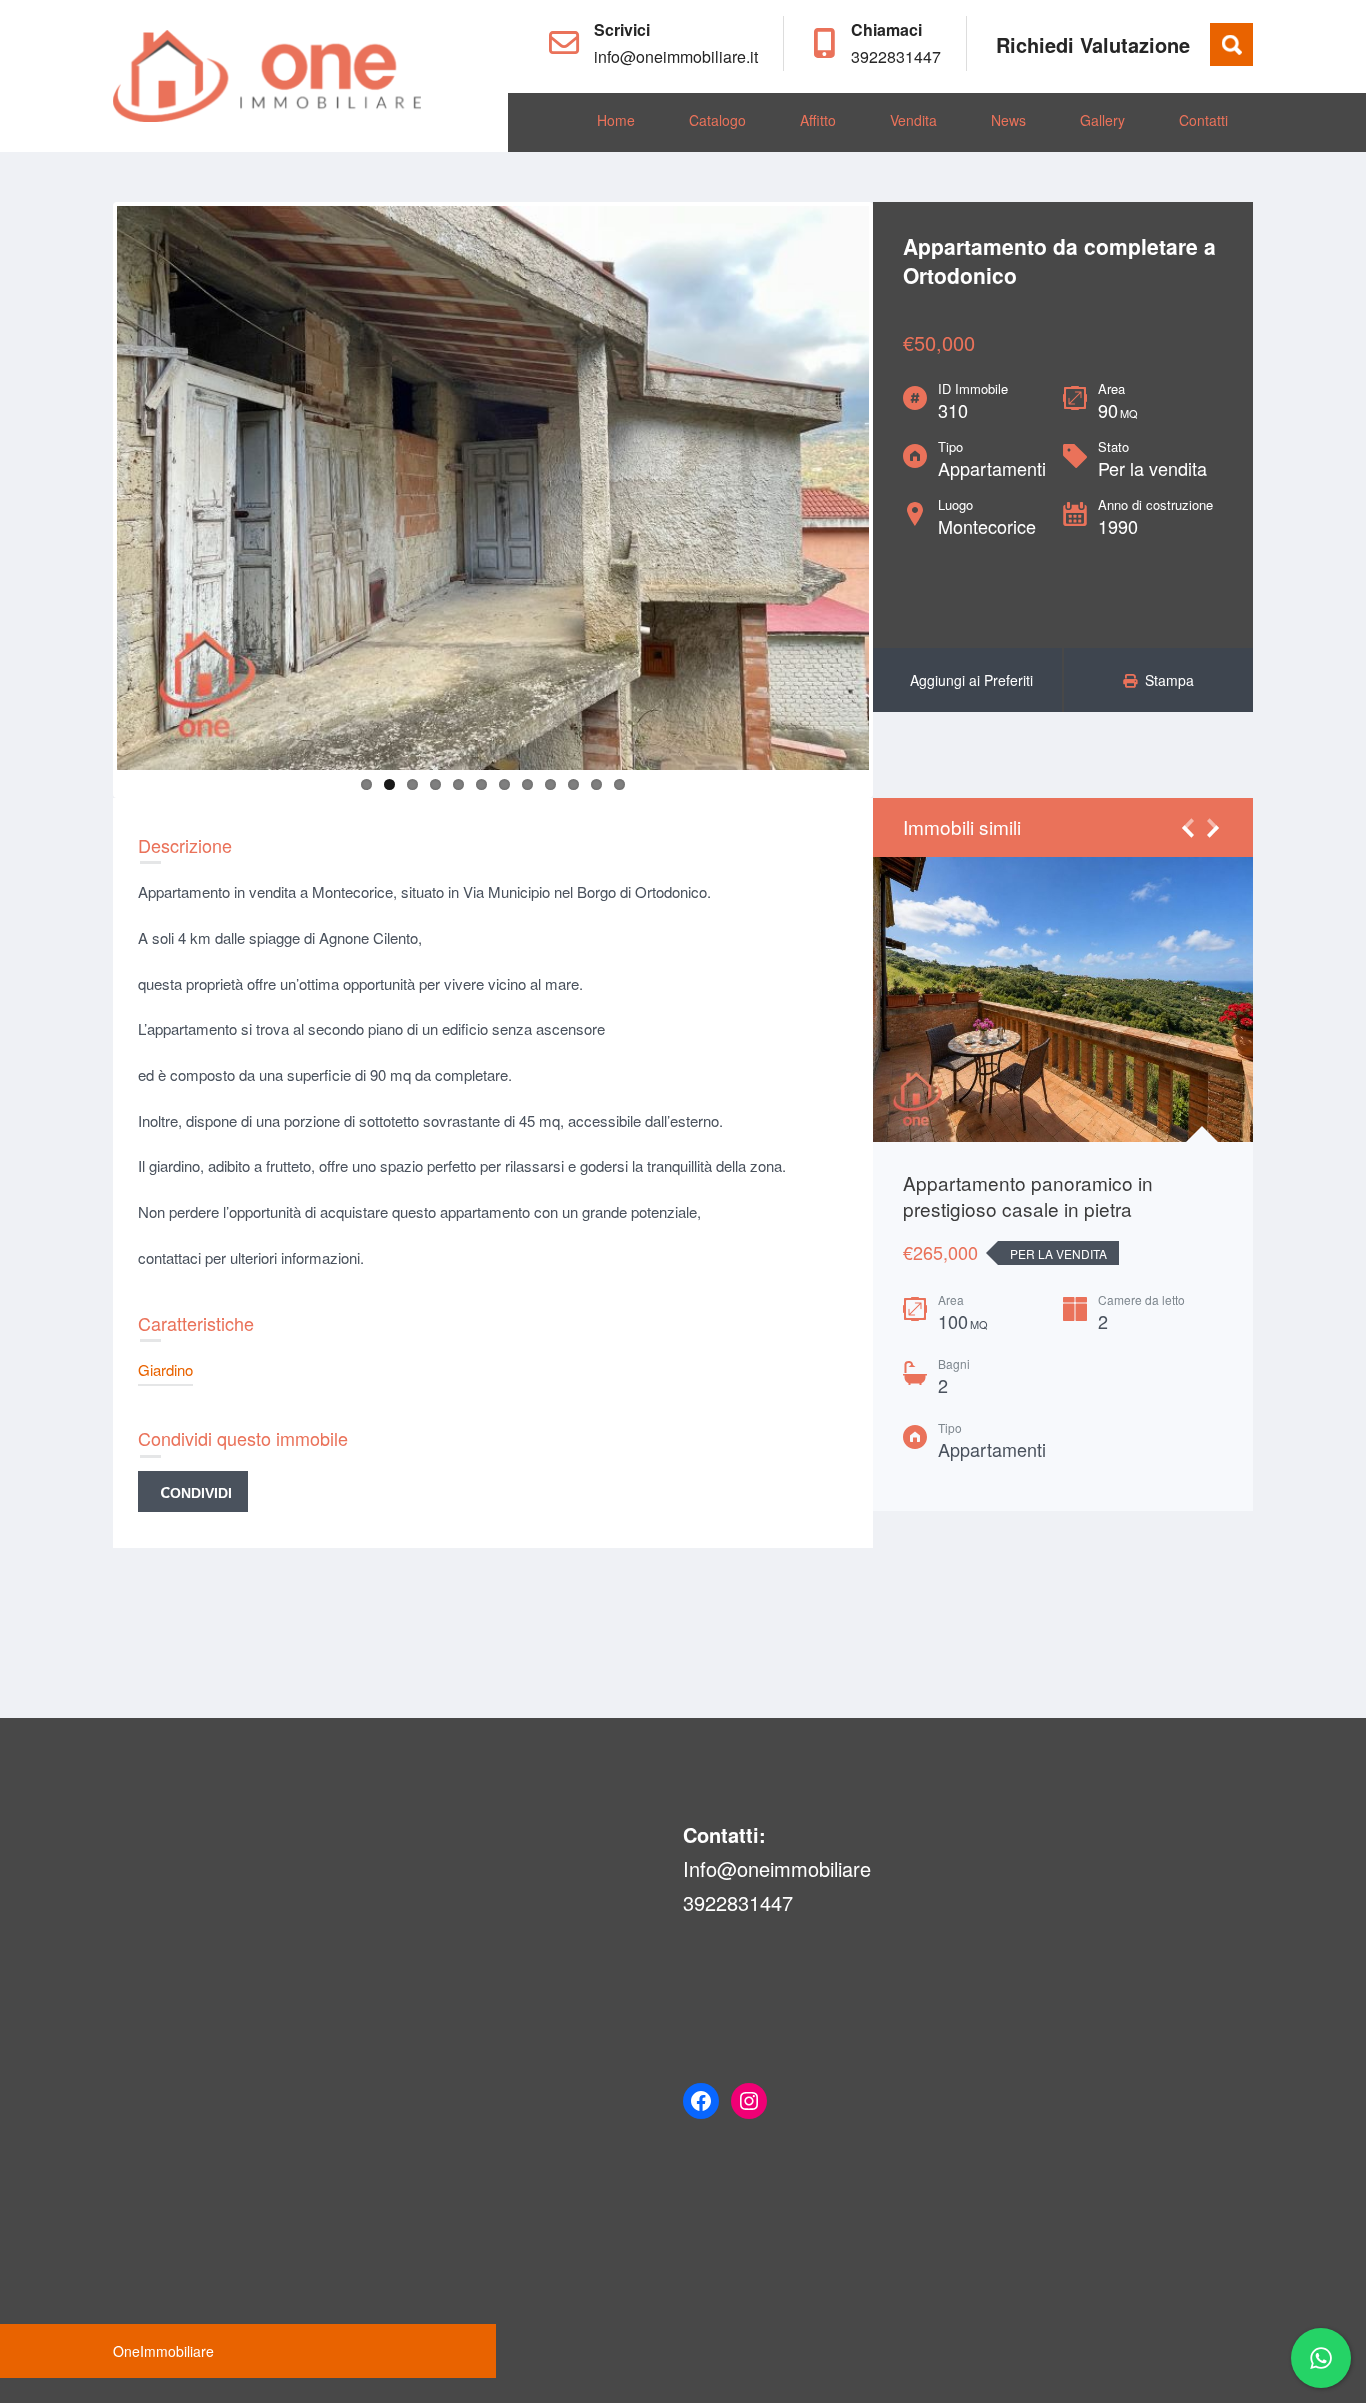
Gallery (1102, 120)
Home (616, 120)
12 (619, 784)
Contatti (1203, 120)
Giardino (165, 1369)
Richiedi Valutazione (1093, 44)
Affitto (818, 120)
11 (596, 784)
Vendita (913, 120)
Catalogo (717, 120)
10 (573, 784)
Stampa (1165, 680)
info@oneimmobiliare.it (676, 56)
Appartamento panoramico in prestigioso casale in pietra (1028, 1196)
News (1008, 120)
